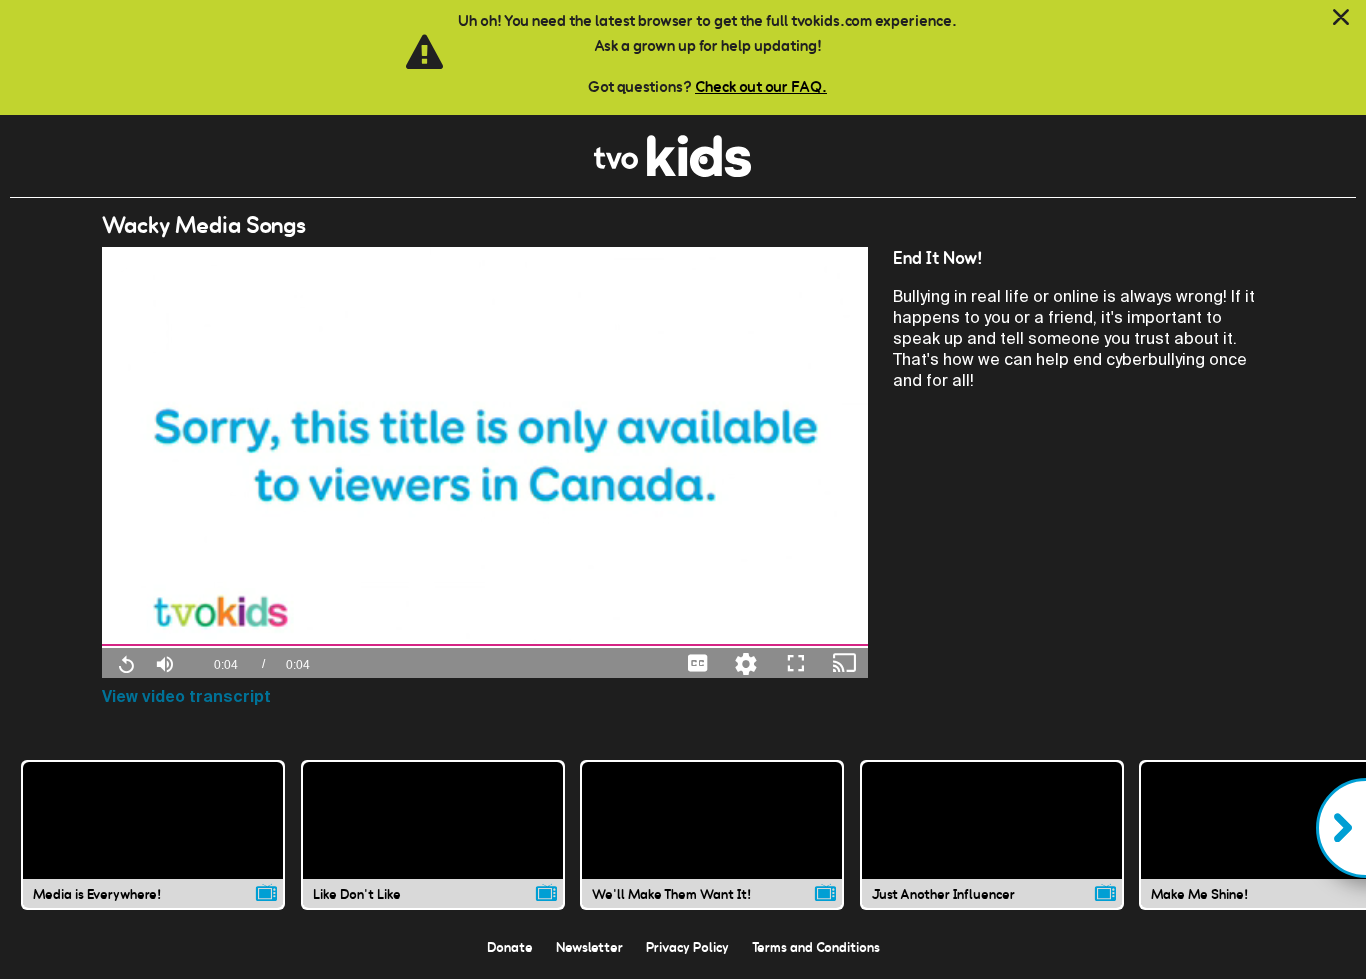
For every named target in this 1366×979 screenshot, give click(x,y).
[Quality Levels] (746, 662)
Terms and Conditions (816, 947)
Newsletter (589, 947)
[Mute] (165, 662)
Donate (510, 947)
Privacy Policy (687, 947)
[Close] (1341, 18)
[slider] (485, 645)
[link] (672, 171)
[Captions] (698, 662)
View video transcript (186, 696)
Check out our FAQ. (761, 86)
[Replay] (126, 663)
